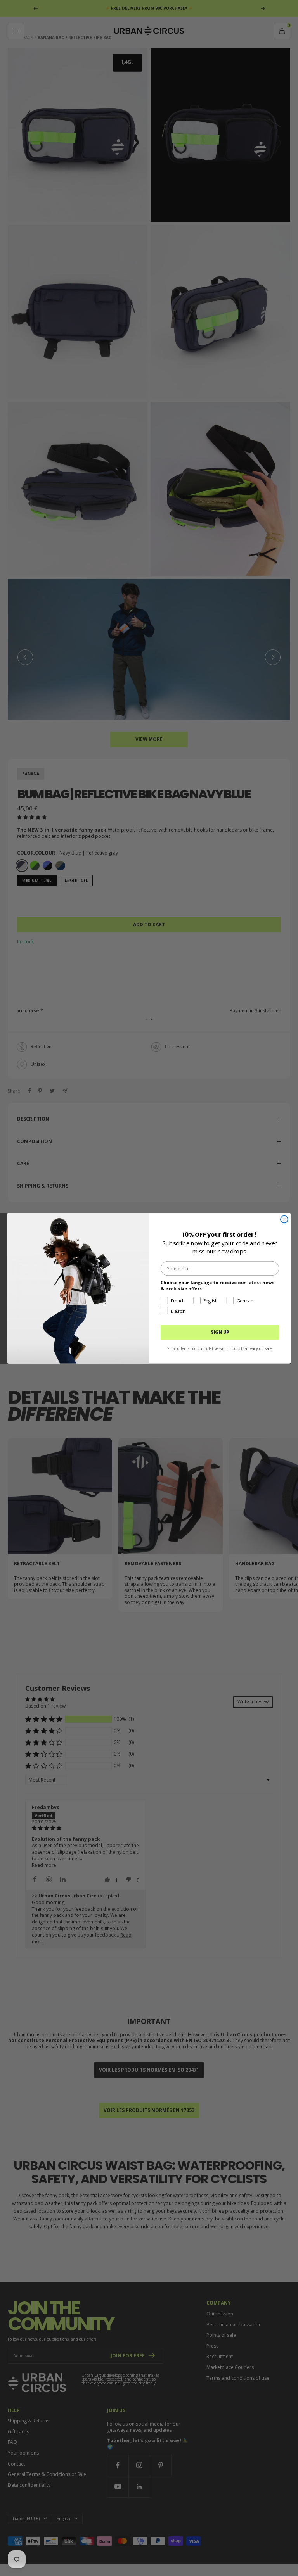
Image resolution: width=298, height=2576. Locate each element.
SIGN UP (220, 1332)
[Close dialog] (284, 1219)
